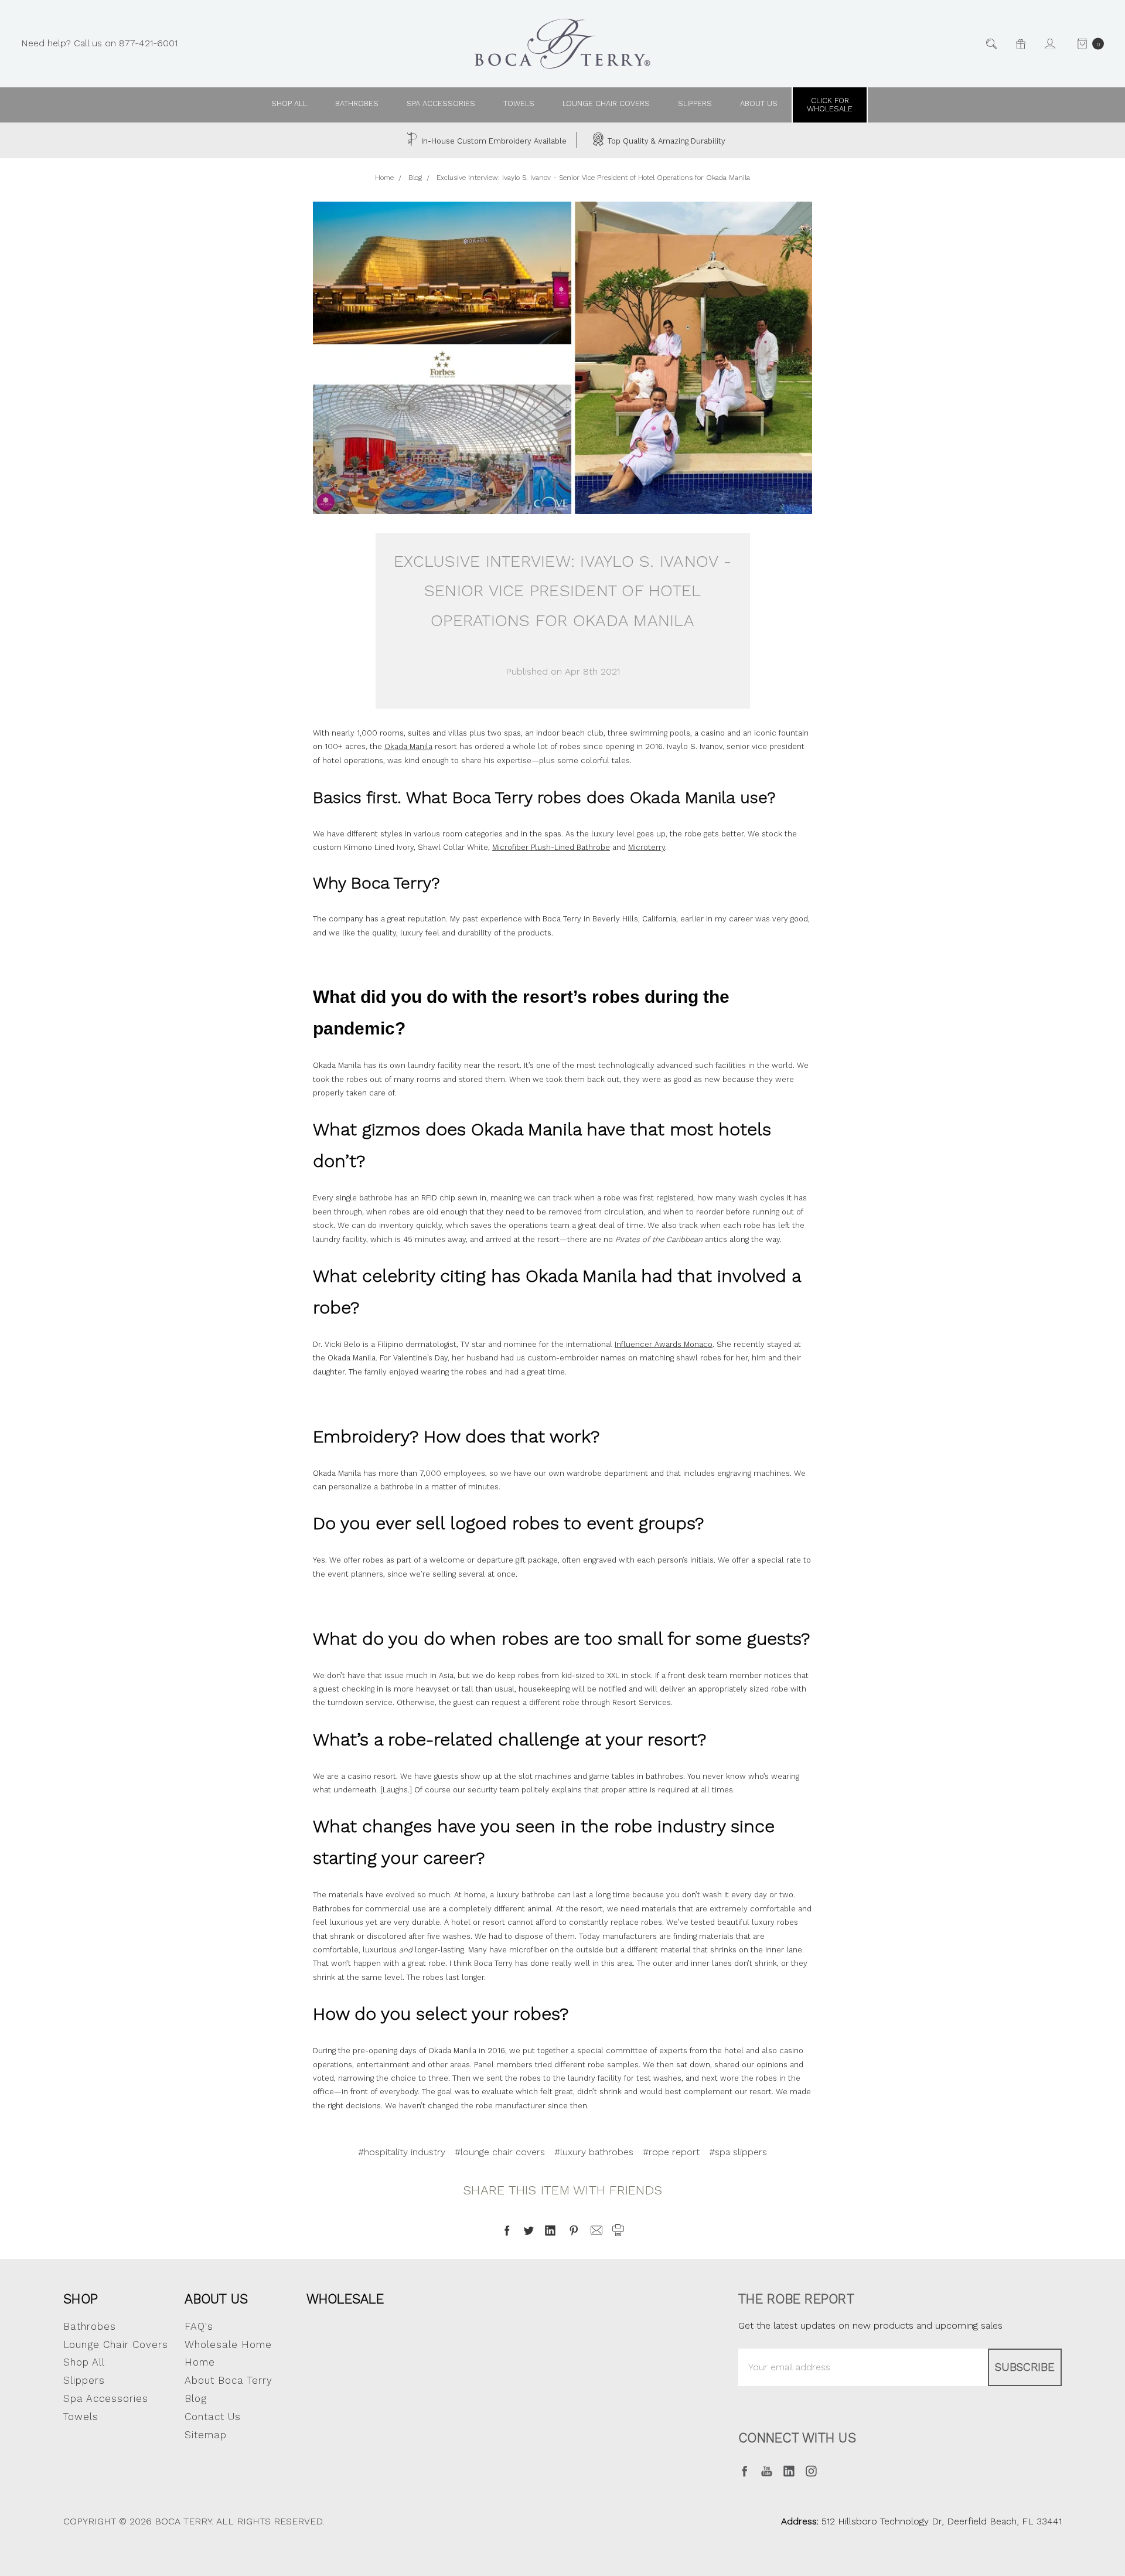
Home (200, 2362)
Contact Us (213, 2417)
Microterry (647, 847)
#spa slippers (738, 2152)
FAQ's (199, 2326)
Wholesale (345, 2299)
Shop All (84, 2362)
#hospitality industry (402, 2152)
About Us (216, 2299)
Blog (196, 2398)
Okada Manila (408, 746)
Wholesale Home (228, 2344)
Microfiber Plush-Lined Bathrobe (551, 847)
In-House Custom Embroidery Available (493, 141)
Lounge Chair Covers (606, 103)
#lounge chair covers (500, 2152)
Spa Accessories (441, 103)
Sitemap (206, 2435)
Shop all (289, 103)
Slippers (695, 103)
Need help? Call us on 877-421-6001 (99, 43)
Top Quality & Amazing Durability (665, 141)
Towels (519, 103)
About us (759, 103)
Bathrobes (357, 103)
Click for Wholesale (830, 105)
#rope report (671, 2152)
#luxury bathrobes (594, 2152)
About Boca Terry (229, 2380)
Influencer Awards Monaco (664, 1344)
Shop (81, 2299)
